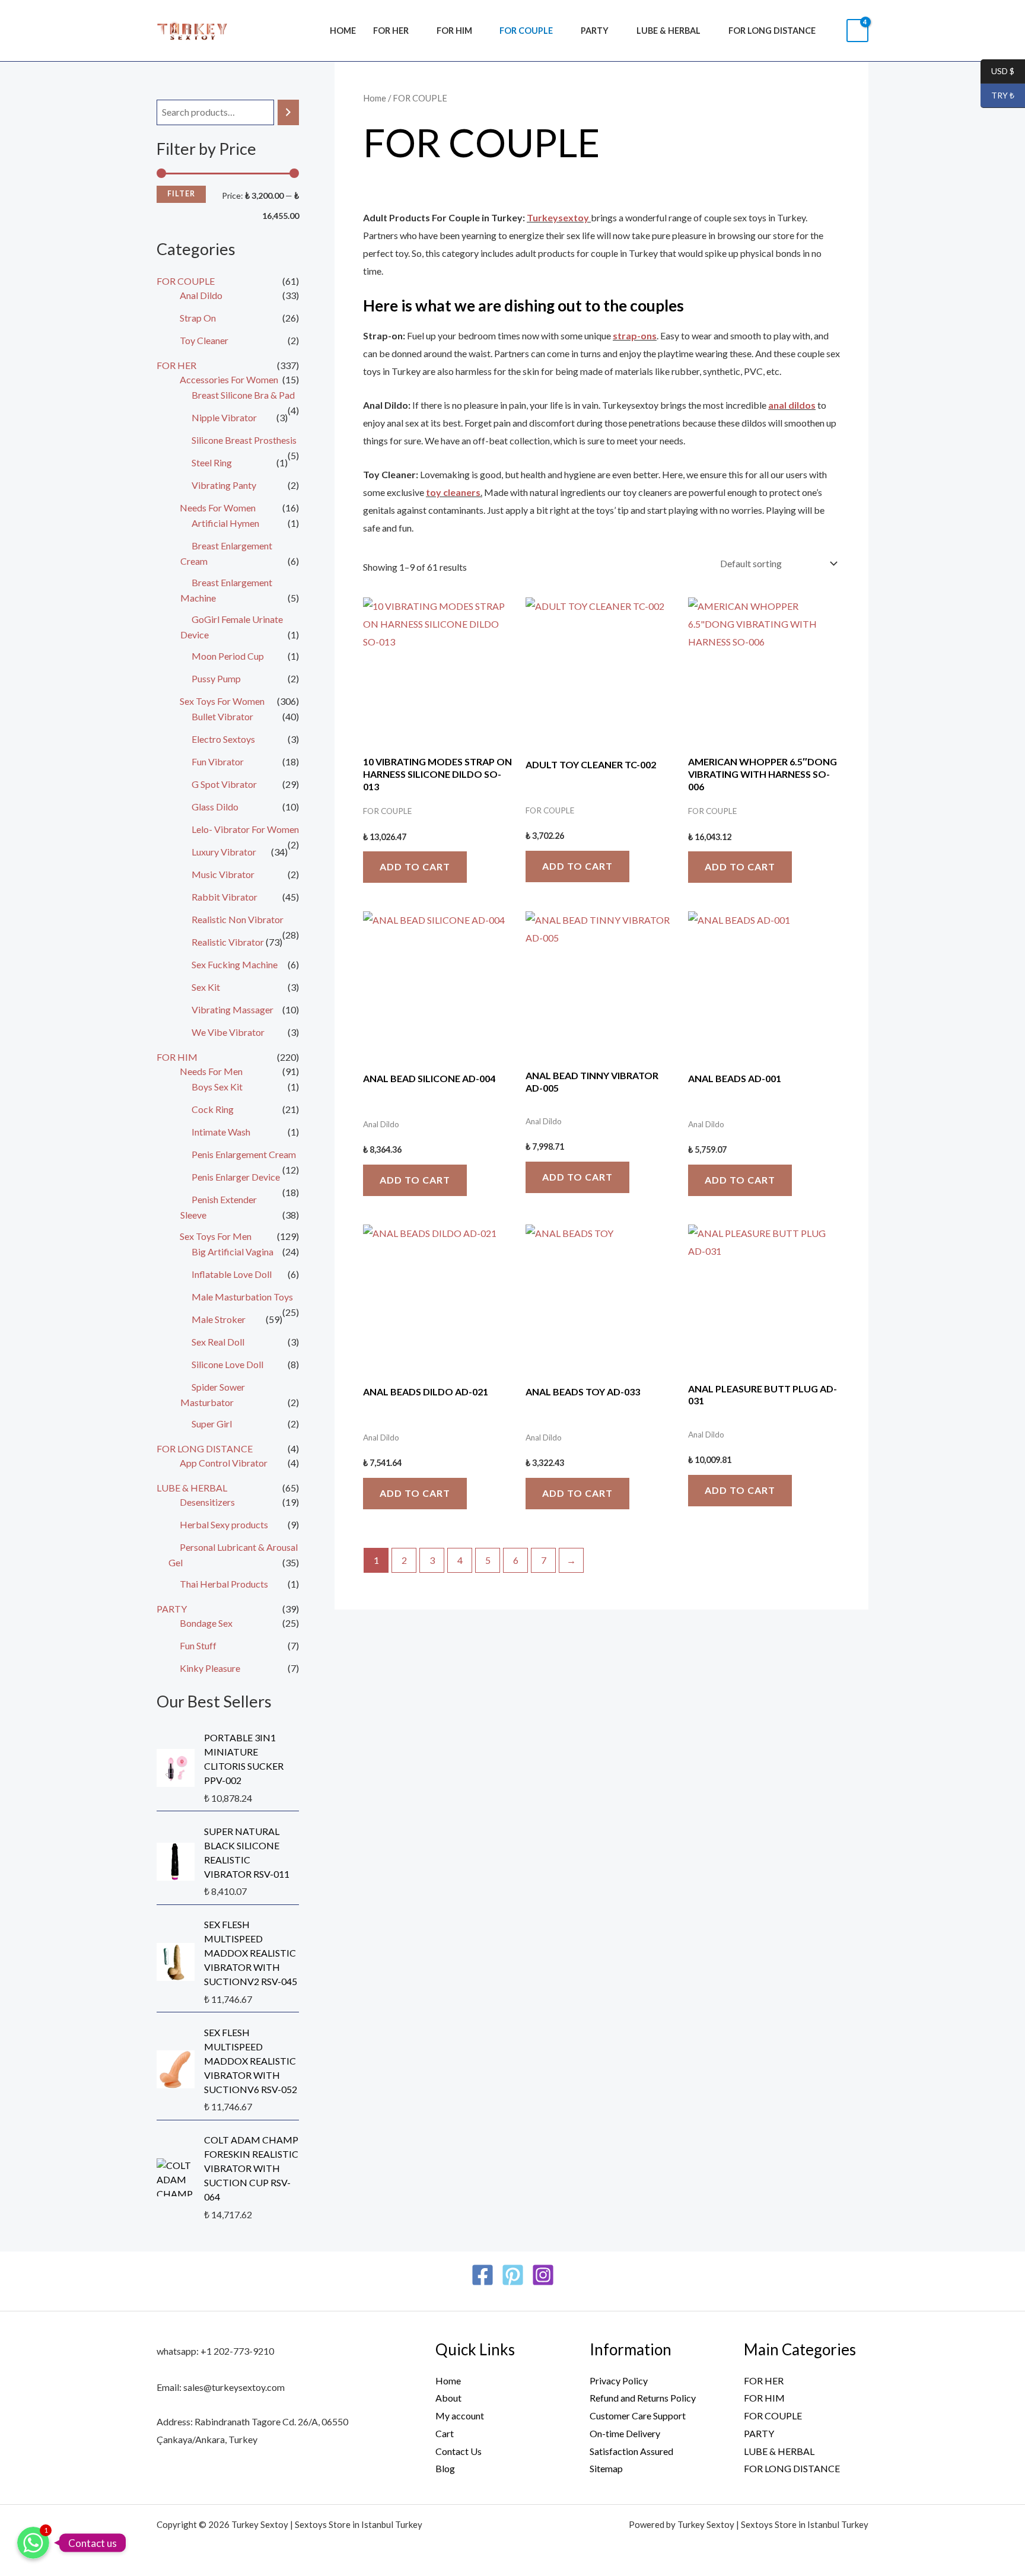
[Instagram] (543, 2275)
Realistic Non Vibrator (238, 919)
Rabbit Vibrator (225, 897)
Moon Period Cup (228, 656)
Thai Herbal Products (224, 1584)
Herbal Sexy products (224, 1524)
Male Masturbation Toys (242, 1297)
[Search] (288, 112)
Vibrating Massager (233, 1009)
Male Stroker (219, 1319)
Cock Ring (213, 1109)
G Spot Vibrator (224, 784)
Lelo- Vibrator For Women (245, 829)
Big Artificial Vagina (233, 1252)
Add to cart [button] (415, 866)
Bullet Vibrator (222, 716)
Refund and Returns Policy (643, 2398)
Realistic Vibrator (228, 942)
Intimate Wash (221, 1132)
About (448, 2398)
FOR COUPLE (526, 31)
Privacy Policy (619, 2381)
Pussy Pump (216, 678)
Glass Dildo (215, 807)
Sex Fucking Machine (235, 964)
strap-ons (635, 335)
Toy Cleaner (204, 340)
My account (460, 2416)
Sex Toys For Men (216, 1236)
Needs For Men (211, 1071)
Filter (181, 194)
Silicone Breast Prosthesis (244, 440)
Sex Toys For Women (222, 701)
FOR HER (391, 31)
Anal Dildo (201, 295)
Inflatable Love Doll (232, 1274)
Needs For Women (218, 508)
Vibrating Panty (224, 485)
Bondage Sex (206, 1623)
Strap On (198, 318)
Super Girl (212, 1424)
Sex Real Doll (218, 1342)
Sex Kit (206, 987)
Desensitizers (207, 1502)
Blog (445, 2468)
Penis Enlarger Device (236, 1177)
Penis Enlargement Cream (244, 1154)
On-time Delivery (625, 2433)
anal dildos (792, 405)
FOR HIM (454, 31)
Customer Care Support (638, 2416)
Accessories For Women (229, 379)
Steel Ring (212, 462)
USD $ (997, 71)
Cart (445, 2433)
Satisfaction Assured (631, 2451)
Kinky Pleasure (210, 1668)
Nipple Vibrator (224, 417)
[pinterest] (513, 2275)
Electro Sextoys (223, 739)
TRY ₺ (997, 96)
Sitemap (606, 2468)
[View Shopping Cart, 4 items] (857, 31)
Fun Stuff (198, 1645)
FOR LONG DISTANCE (772, 31)
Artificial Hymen (225, 523)
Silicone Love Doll (227, 1364)
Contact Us (459, 2451)
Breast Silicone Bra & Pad (243, 395)
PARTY (595, 31)
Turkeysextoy (559, 217)
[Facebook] (483, 2275)
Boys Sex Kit (217, 1087)
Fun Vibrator (218, 761)
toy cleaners (453, 492)
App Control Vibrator (224, 1463)
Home (343, 31)
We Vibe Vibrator (228, 1032)
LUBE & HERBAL (669, 31)
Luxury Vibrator (224, 852)
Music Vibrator (223, 874)
